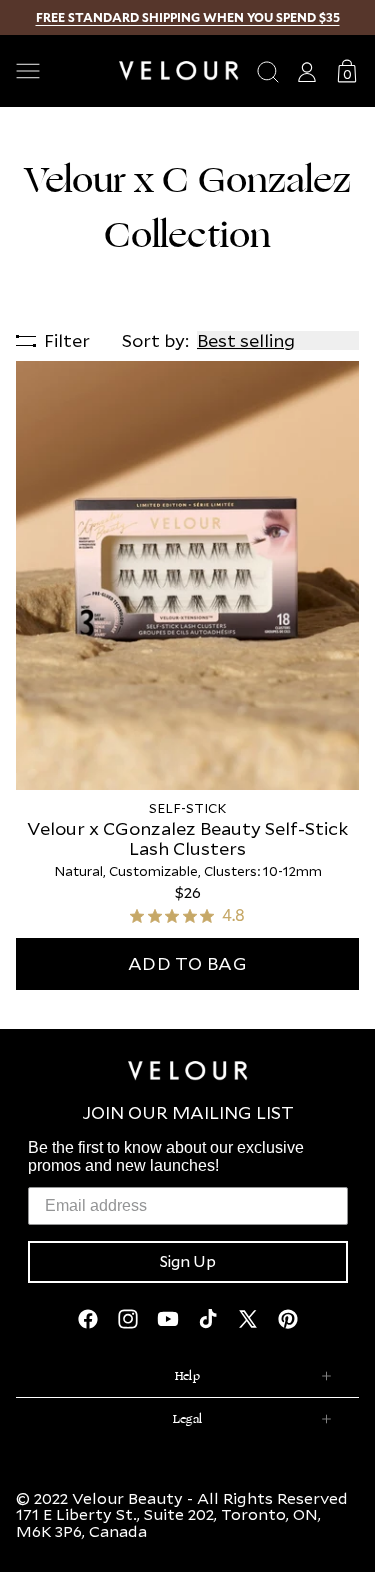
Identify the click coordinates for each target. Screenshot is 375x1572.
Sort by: (155, 340)
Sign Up (188, 1262)
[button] (59, 71)
